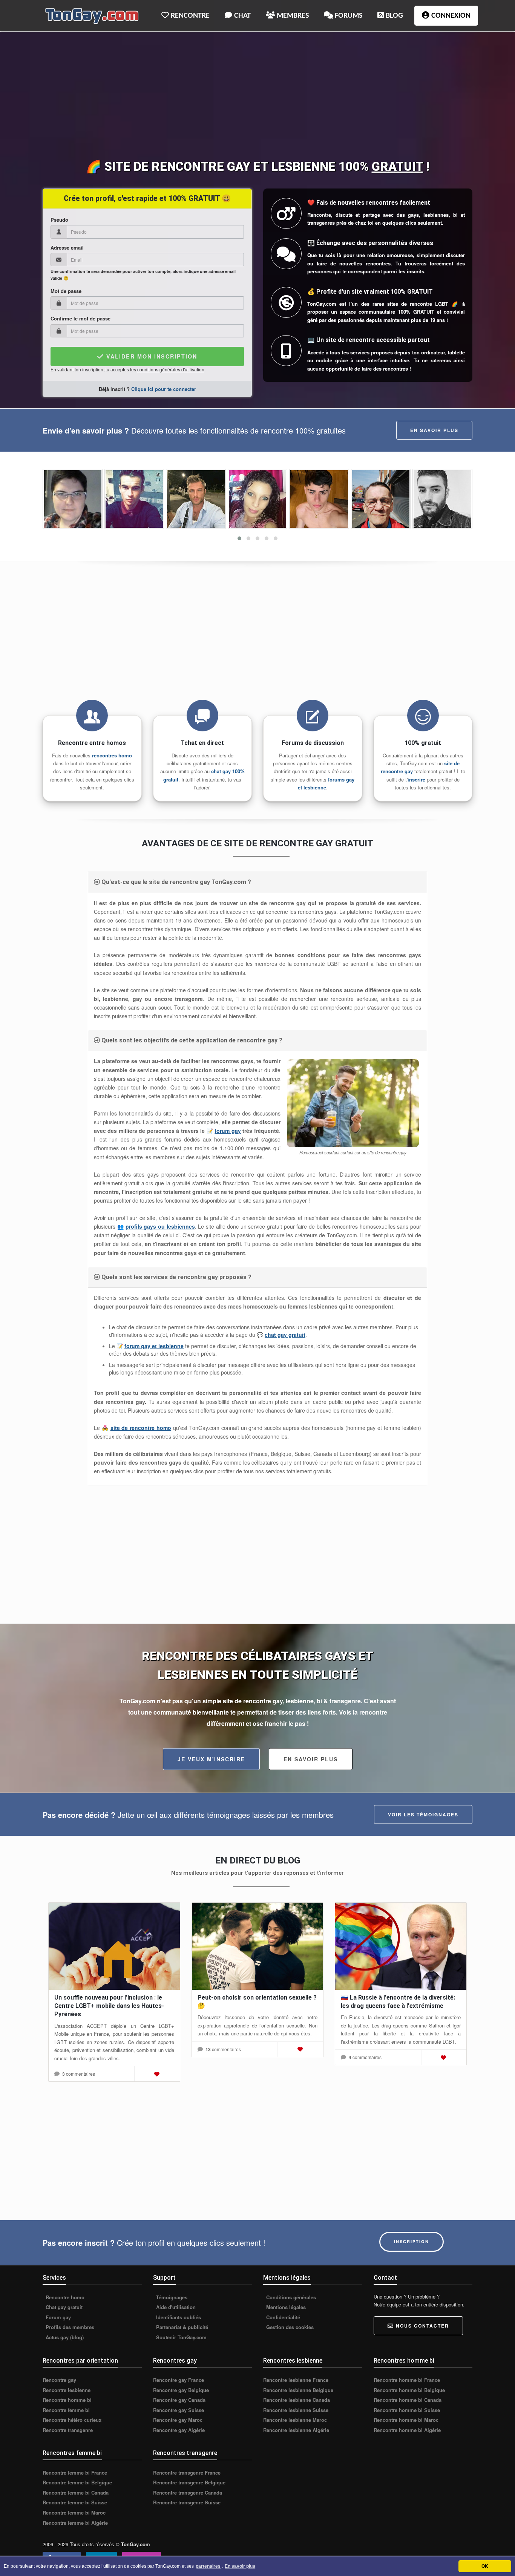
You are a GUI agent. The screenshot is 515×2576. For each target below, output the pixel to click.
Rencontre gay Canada (179, 2400)
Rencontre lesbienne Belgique (298, 2390)
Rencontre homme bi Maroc (406, 2420)
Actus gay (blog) (64, 2337)
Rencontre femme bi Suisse (75, 2502)
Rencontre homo (64, 2297)
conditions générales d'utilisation (171, 369)
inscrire (416, 779)
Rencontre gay (59, 2380)
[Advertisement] (257, 97)
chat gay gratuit (285, 1335)
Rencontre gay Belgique (181, 2390)
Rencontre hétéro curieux (72, 2420)
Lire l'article (115, 1945)
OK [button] (485, 2566)
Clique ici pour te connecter (164, 389)
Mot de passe (66, 291)
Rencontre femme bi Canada (76, 2493)
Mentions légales (285, 2307)
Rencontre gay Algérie (179, 2430)
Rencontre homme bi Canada (408, 2400)
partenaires (208, 2566)
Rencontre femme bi (66, 2410)
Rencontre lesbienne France (296, 2380)
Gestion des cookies (289, 2327)
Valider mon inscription (151, 356)
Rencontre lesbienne (67, 2390)
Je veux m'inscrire (211, 1759)
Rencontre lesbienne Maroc (295, 2420)
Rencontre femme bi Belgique (77, 2483)
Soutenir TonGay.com (181, 2337)
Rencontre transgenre (68, 2430)
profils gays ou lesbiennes (160, 1226)
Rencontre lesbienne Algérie (296, 2430)
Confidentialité (282, 2317)
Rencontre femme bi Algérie (75, 2523)
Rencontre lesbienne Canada (297, 2400)
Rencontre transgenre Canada (188, 2493)
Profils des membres (69, 2327)
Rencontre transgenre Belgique (189, 2483)
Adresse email (67, 248)
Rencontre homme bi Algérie (407, 2430)
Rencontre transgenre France (187, 2473)
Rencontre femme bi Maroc (74, 2513)
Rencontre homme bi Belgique (409, 2390)
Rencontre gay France (179, 2380)
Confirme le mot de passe (80, 319)
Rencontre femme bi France (75, 2473)
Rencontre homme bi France (407, 2380)
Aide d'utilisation (175, 2307)
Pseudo (59, 220)
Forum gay (57, 2317)
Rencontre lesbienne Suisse (296, 2410)
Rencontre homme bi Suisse (407, 2410)
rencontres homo (112, 755)
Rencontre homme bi (67, 2400)
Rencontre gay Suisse (179, 2410)
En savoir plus (434, 430)
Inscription (412, 2241)
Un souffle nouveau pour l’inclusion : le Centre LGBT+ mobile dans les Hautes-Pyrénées (109, 2006)
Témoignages (171, 2297)
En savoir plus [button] (240, 2566)
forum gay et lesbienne (154, 1346)
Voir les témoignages (423, 1814)
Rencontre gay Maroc (178, 2420)
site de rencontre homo (141, 1428)
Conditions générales (290, 2297)
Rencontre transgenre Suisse (187, 2502)
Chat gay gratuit (63, 2307)
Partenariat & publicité (181, 2327)
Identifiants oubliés (178, 2317)
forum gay (228, 1131)
